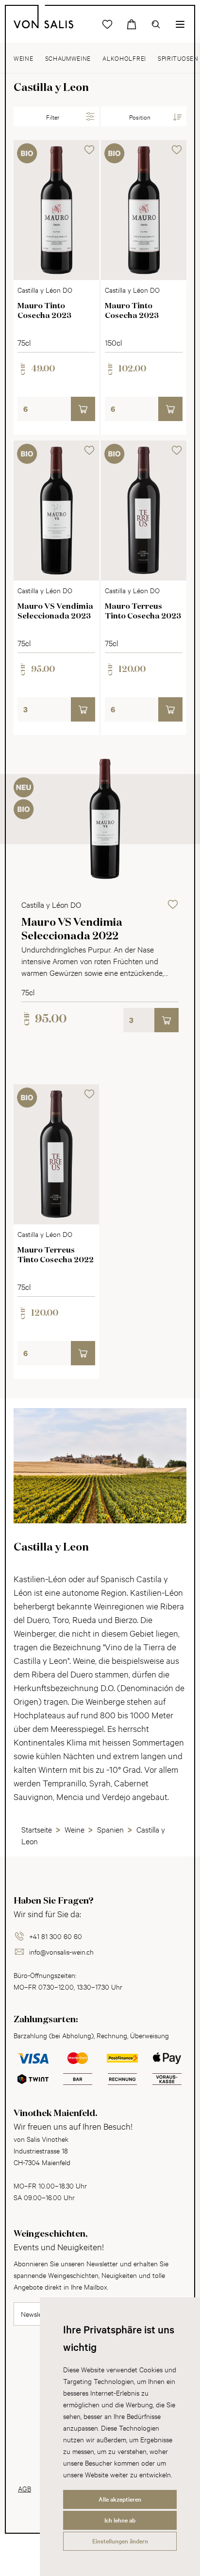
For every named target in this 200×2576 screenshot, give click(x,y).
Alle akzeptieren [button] (120, 2499)
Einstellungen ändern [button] (120, 2541)
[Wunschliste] (107, 24)
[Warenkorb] (132, 24)
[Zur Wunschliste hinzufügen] (89, 150)
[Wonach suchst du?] (156, 24)
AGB (25, 2488)
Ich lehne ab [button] (120, 2520)
